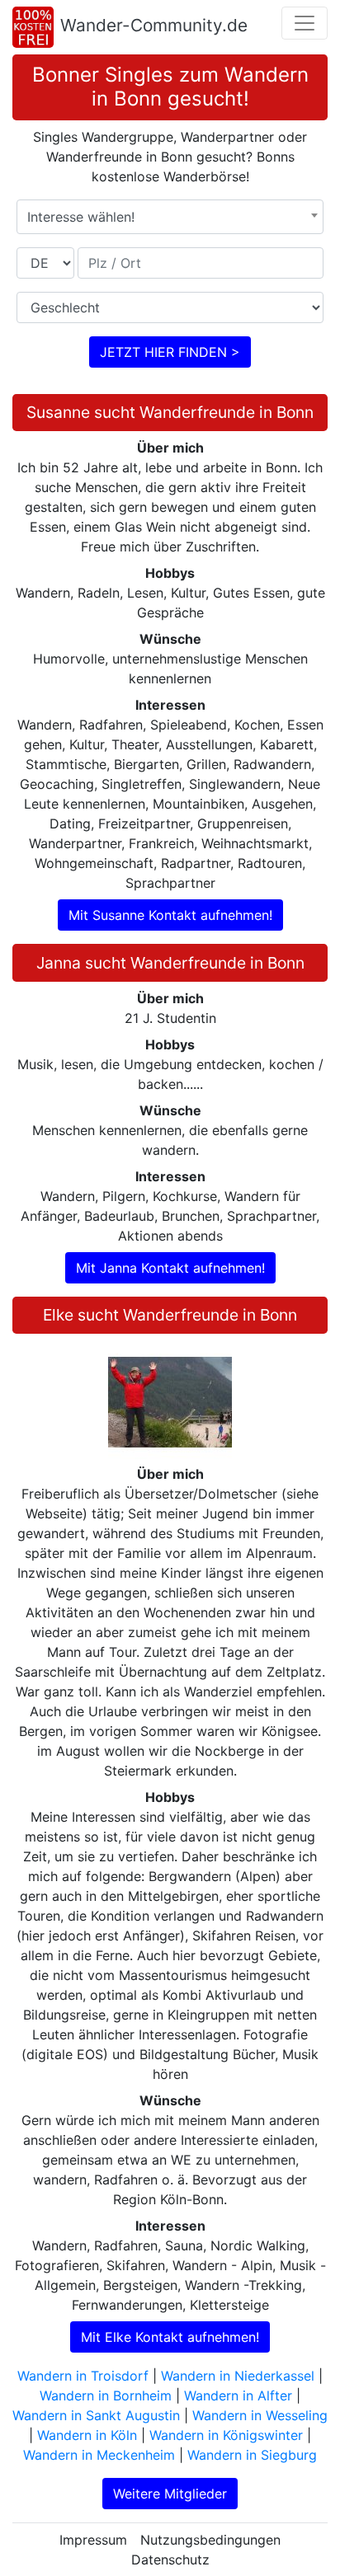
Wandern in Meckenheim (99, 2455)
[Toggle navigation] (305, 23)
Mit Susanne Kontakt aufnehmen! (170, 915)
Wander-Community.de (154, 25)
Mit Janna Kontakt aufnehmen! (170, 1268)
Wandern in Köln (87, 2435)
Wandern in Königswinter (226, 2435)
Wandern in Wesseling (260, 2415)
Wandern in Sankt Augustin (96, 2415)
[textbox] (170, 217)
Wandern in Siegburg (252, 2455)
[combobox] (170, 217)
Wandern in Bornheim (106, 2395)
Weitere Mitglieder (170, 2494)
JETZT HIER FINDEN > (170, 352)
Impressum (93, 2540)
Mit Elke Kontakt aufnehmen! (170, 2337)
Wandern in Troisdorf (83, 2376)
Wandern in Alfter (238, 2395)
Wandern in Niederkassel (238, 2376)
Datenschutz (170, 2560)
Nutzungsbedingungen (210, 2540)
